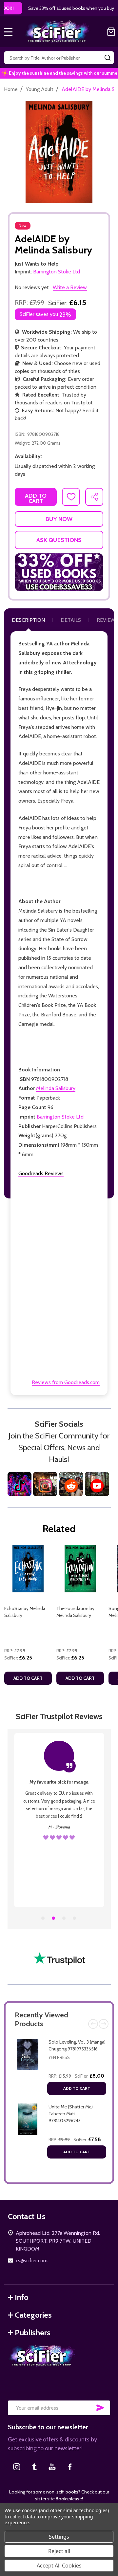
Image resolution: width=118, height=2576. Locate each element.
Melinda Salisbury (56, 1088)
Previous (93, 2024)
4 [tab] (75, 1918)
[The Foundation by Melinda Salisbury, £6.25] (80, 1569)
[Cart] (111, 32)
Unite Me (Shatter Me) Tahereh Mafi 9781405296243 (71, 2114)
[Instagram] (17, 2467)
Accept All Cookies (59, 2566)
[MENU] (8, 32)
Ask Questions (59, 540)
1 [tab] (43, 1918)
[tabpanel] (28, 1617)
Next (104, 2024)
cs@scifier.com (32, 2261)
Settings (59, 2537)
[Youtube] (52, 2467)
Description (28, 620)
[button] (59, 572)
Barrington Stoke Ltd (60, 1117)
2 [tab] (54, 1918)
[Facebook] (70, 2467)
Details (71, 620)
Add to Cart (77, 2088)
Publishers (33, 2333)
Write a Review (70, 287)
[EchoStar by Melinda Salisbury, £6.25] (28, 1569)
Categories (33, 2315)
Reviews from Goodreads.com (66, 1382)
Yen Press (59, 2057)
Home (11, 89)
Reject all (59, 2551)
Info (22, 2297)
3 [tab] (64, 1918)
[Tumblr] (34, 2467)
